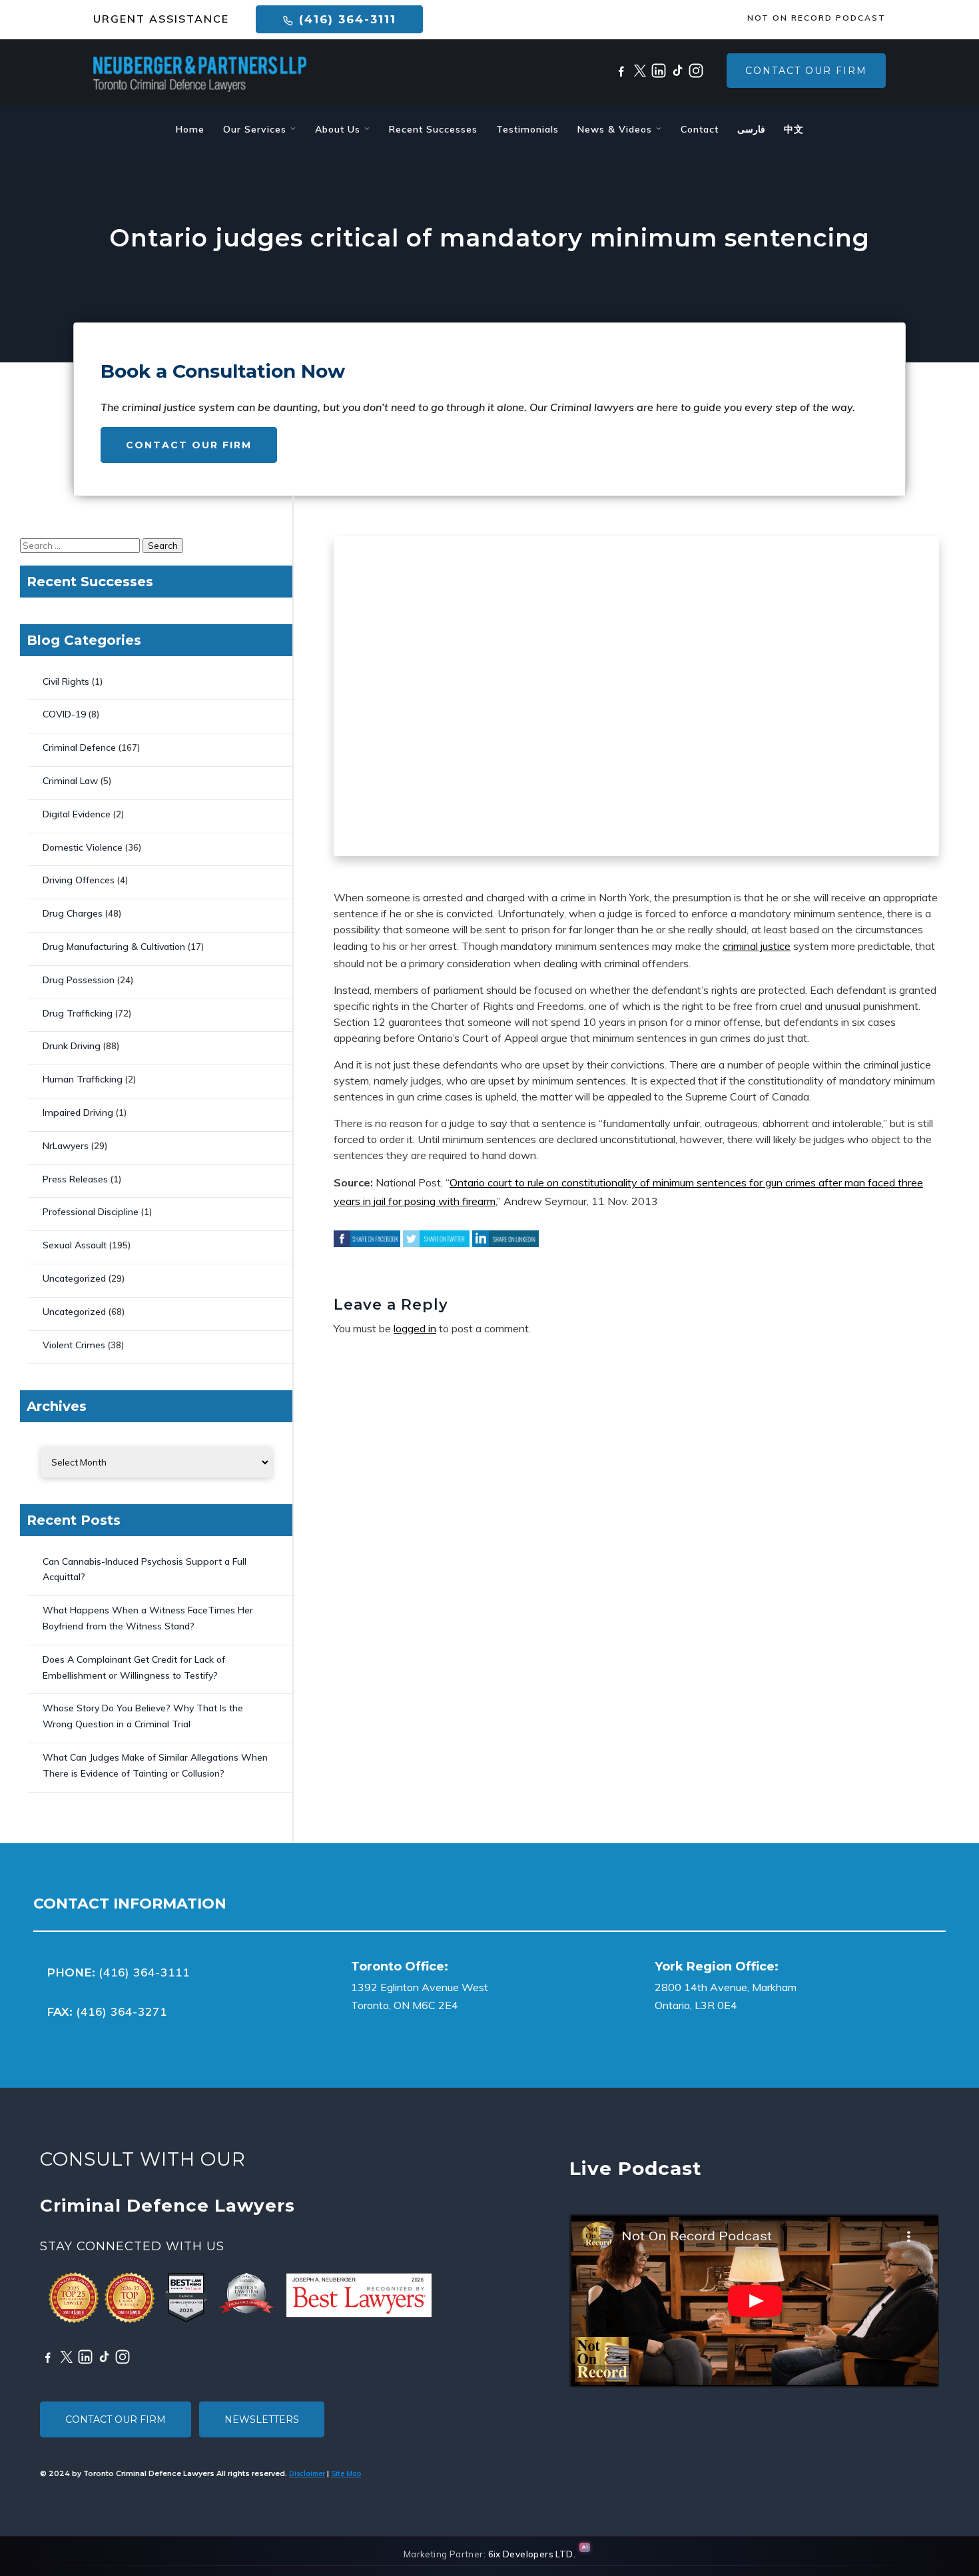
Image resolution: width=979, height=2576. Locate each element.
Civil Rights (66, 681)
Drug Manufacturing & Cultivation (114, 947)
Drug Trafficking (78, 1013)
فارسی (751, 129)
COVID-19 (64, 714)
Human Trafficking (83, 1079)
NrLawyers (66, 1146)
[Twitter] (640, 71)
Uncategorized (74, 1278)
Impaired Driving (78, 1112)
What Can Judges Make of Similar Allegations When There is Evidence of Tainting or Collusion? (155, 1765)
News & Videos (616, 129)
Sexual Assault (75, 1245)
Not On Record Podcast (816, 18)
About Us (339, 129)
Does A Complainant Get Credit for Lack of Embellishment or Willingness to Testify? (134, 1667)
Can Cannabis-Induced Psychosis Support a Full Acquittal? (145, 1569)
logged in (415, 1328)
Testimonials (527, 129)
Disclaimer (307, 2473)
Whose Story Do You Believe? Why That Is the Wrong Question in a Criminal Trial (143, 1716)
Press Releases (75, 1179)
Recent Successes (433, 129)
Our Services (256, 129)
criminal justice (757, 946)
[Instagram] (696, 71)
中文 (794, 129)
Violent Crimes (74, 1345)
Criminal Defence (79, 747)
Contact (700, 129)
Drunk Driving (72, 1046)
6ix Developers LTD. (532, 2554)
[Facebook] (621, 71)
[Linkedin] (659, 71)
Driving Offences (79, 880)
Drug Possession (79, 980)
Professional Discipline (91, 1212)
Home (190, 129)
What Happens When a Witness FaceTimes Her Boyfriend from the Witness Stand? (148, 1618)
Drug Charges (73, 913)
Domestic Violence (83, 847)
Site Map (346, 2473)
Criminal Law (70, 781)
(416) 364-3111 (345, 19)
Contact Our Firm (806, 71)
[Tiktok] (677, 71)
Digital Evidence (77, 814)
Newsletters (262, 2419)
